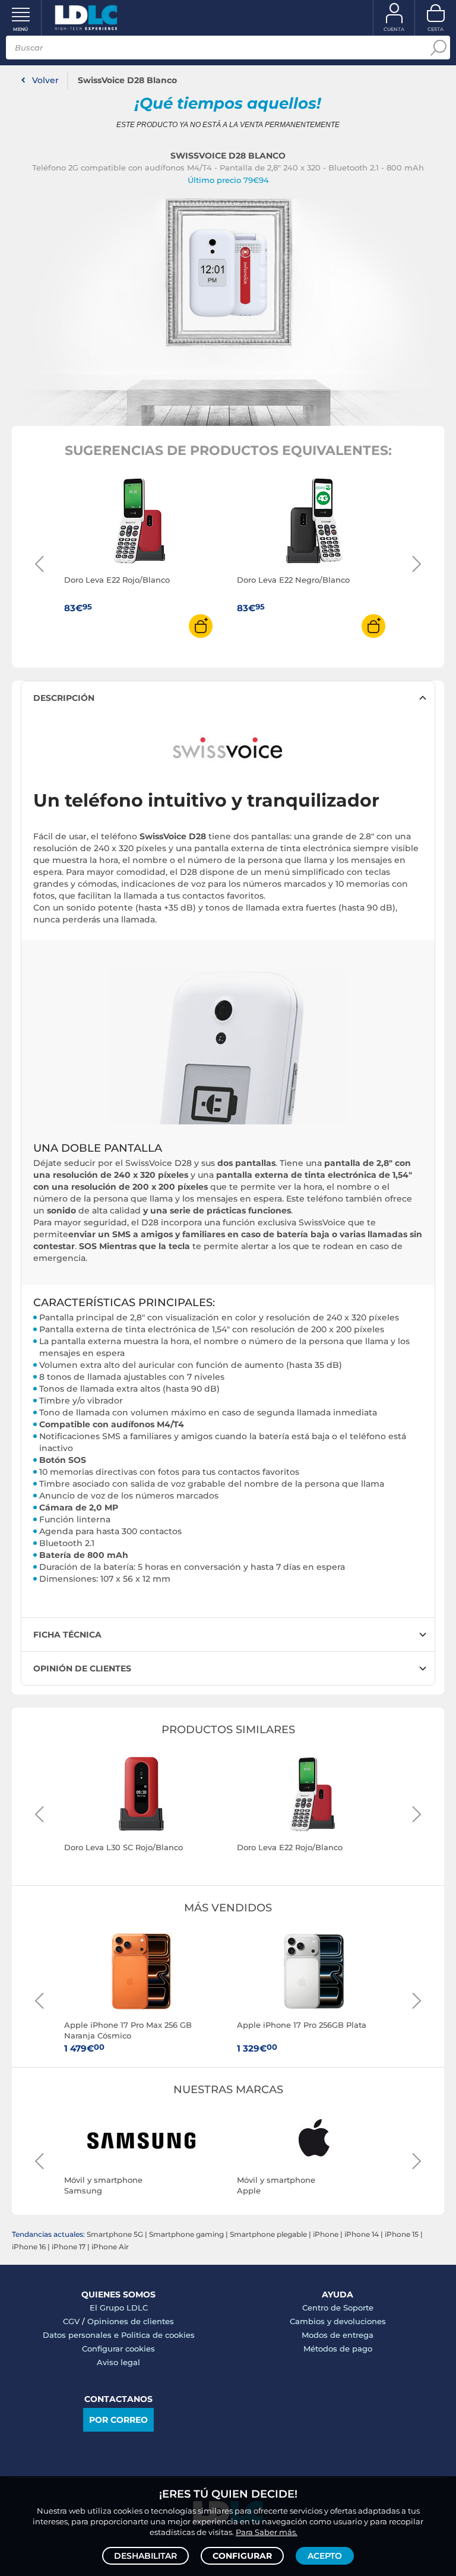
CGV (71, 2321)
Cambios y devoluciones (338, 2321)
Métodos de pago (338, 2349)
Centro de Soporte (338, 2308)
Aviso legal (118, 2362)
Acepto (325, 2556)
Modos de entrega (338, 2335)
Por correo (118, 2420)
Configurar (242, 2556)
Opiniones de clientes (131, 2321)
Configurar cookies (118, 2349)
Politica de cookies (158, 2335)
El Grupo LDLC (119, 2308)
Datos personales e (82, 2335)
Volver (45, 80)
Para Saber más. (267, 2532)
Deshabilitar (145, 2556)
